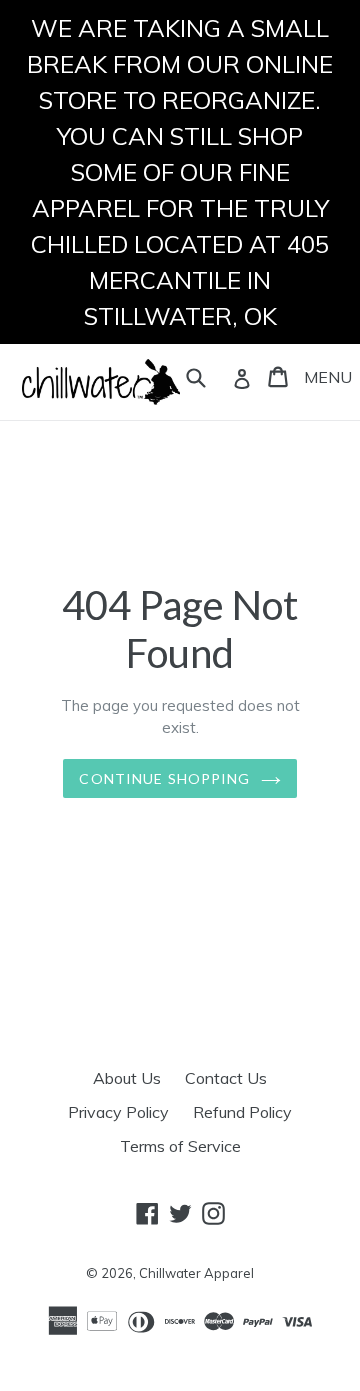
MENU (328, 377)
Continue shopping (164, 778)
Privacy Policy (118, 1112)
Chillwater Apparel (196, 1273)
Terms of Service (180, 1146)
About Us (127, 1078)
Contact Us (226, 1078)
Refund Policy (242, 1112)
